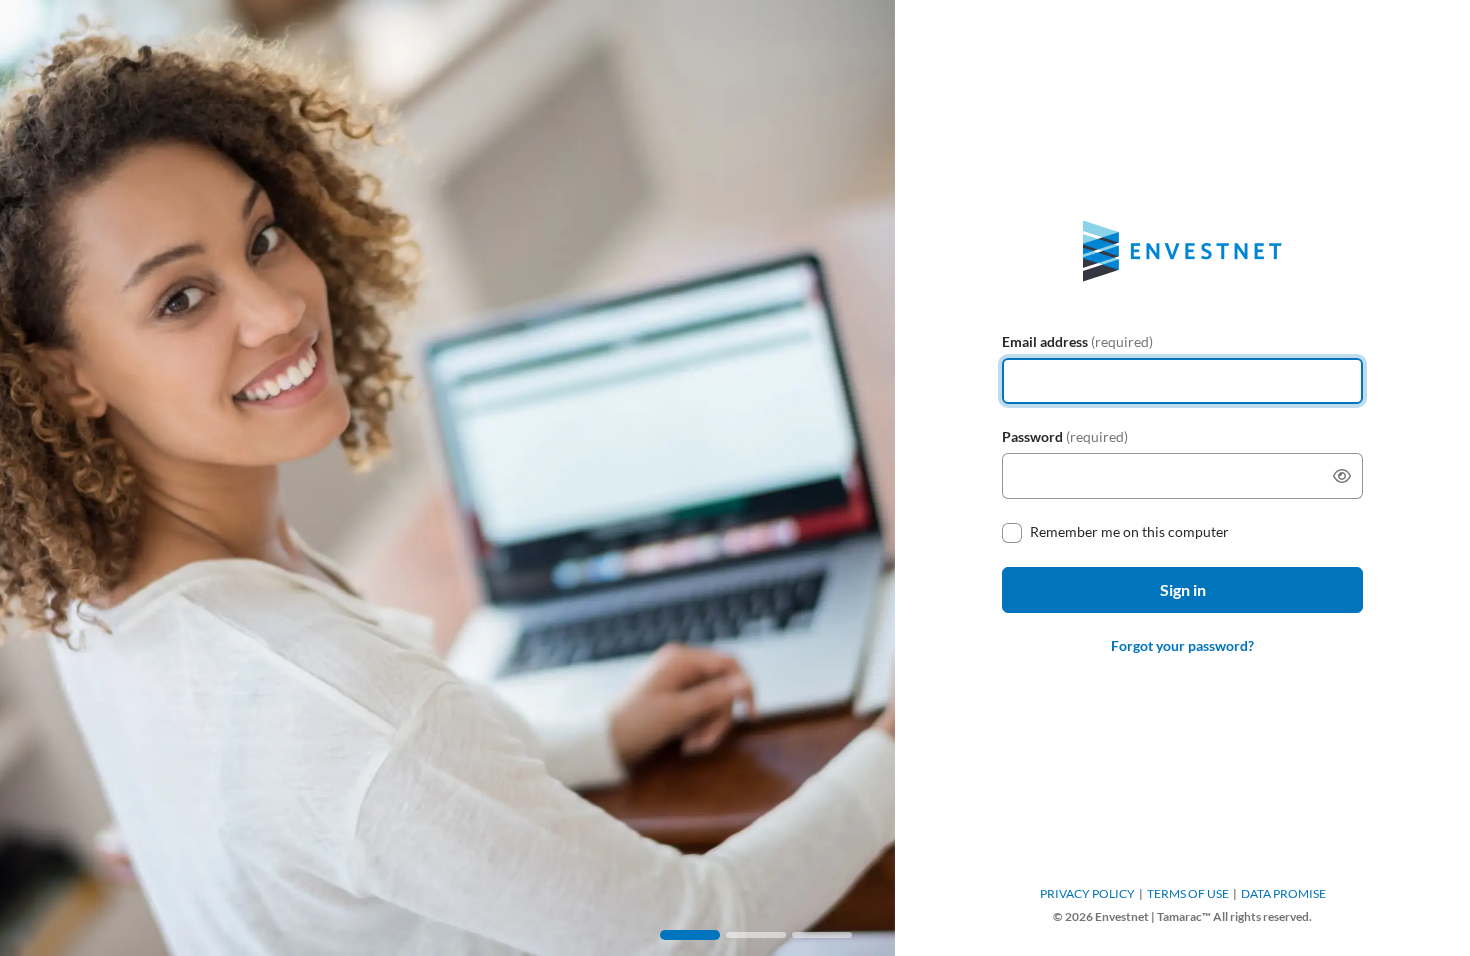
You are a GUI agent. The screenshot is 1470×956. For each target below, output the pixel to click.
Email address (1077, 341)
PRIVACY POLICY (1087, 893)
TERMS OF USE (1188, 893)
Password (1065, 436)
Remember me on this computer (1129, 531)
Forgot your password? (1182, 645)
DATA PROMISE (1283, 893)
